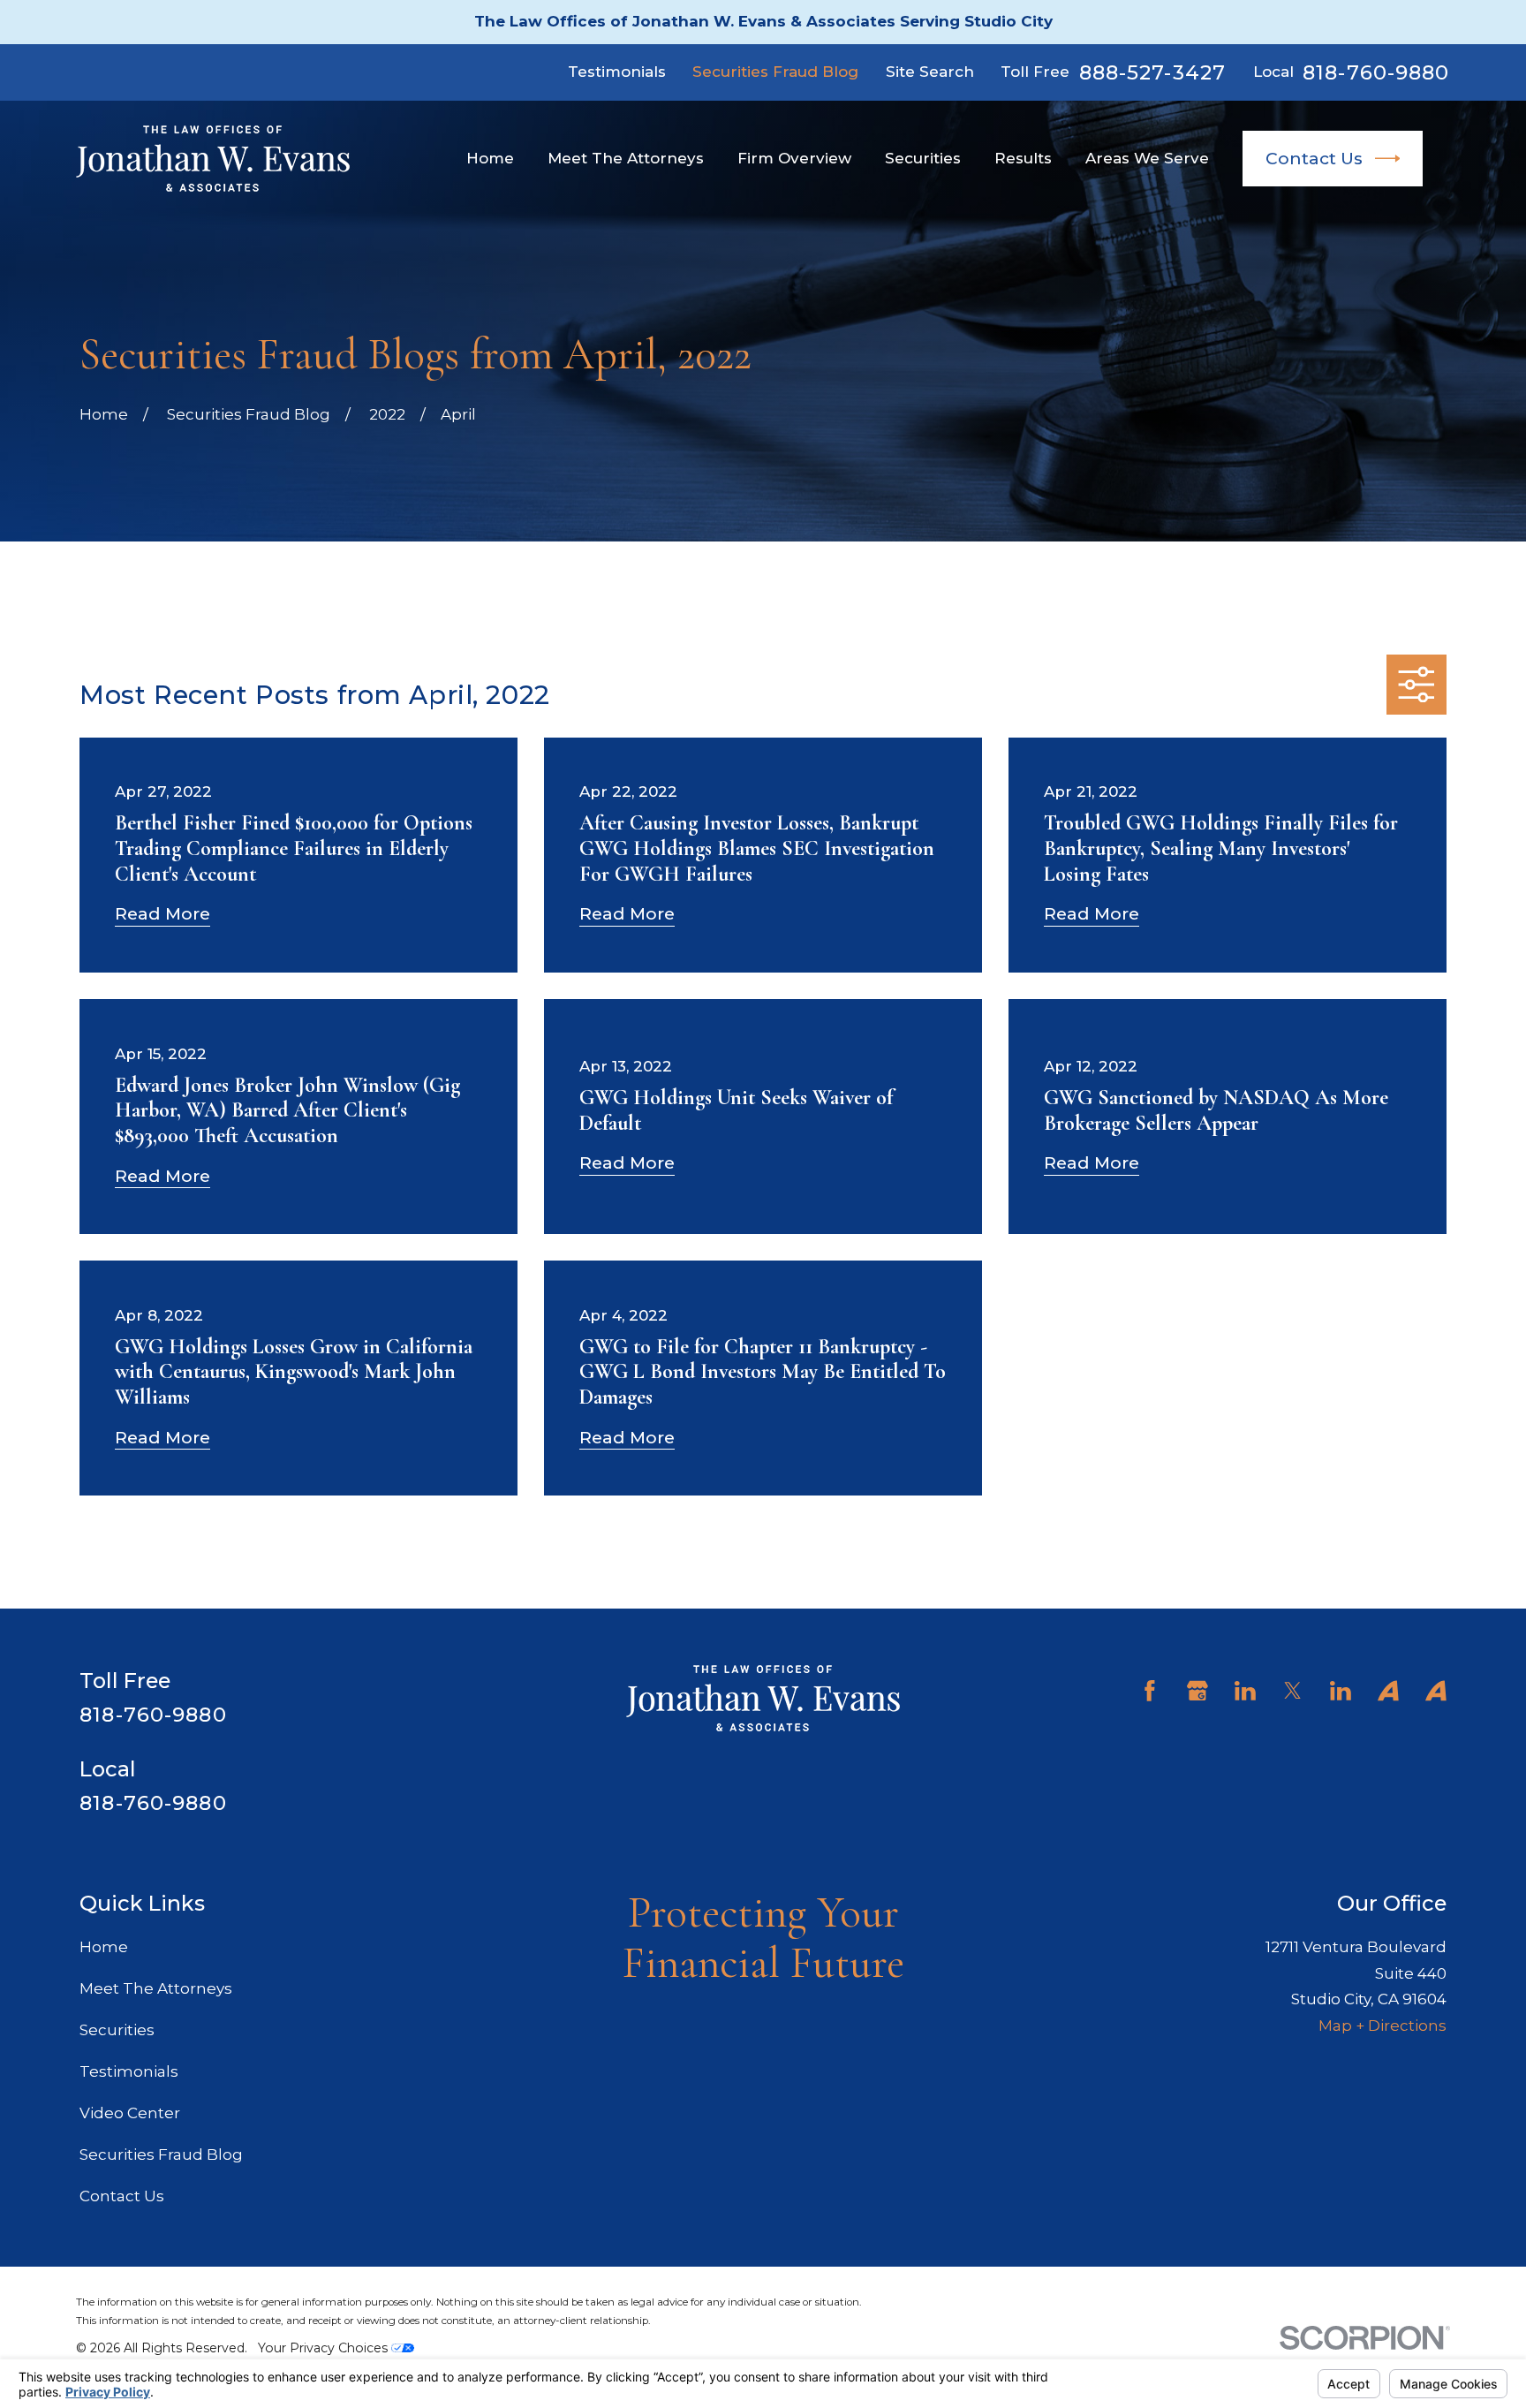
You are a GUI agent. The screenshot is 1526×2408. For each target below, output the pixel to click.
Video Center (130, 2113)
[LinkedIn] (1245, 1691)
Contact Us (1314, 158)
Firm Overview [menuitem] (794, 158)
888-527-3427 (1153, 73)
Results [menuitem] (1023, 158)
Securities (117, 2030)
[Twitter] (1293, 1691)
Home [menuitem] (490, 158)
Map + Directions (1382, 2026)
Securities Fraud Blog (775, 72)
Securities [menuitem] (923, 158)
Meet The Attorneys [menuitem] (626, 158)
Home (104, 1947)
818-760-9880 (1376, 73)
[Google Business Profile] (1197, 1691)
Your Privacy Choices (325, 2348)
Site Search (930, 72)
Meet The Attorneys (156, 1988)
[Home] (213, 159)
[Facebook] (1150, 1691)
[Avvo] (1388, 1691)
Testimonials (617, 72)
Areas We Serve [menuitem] (1147, 158)
